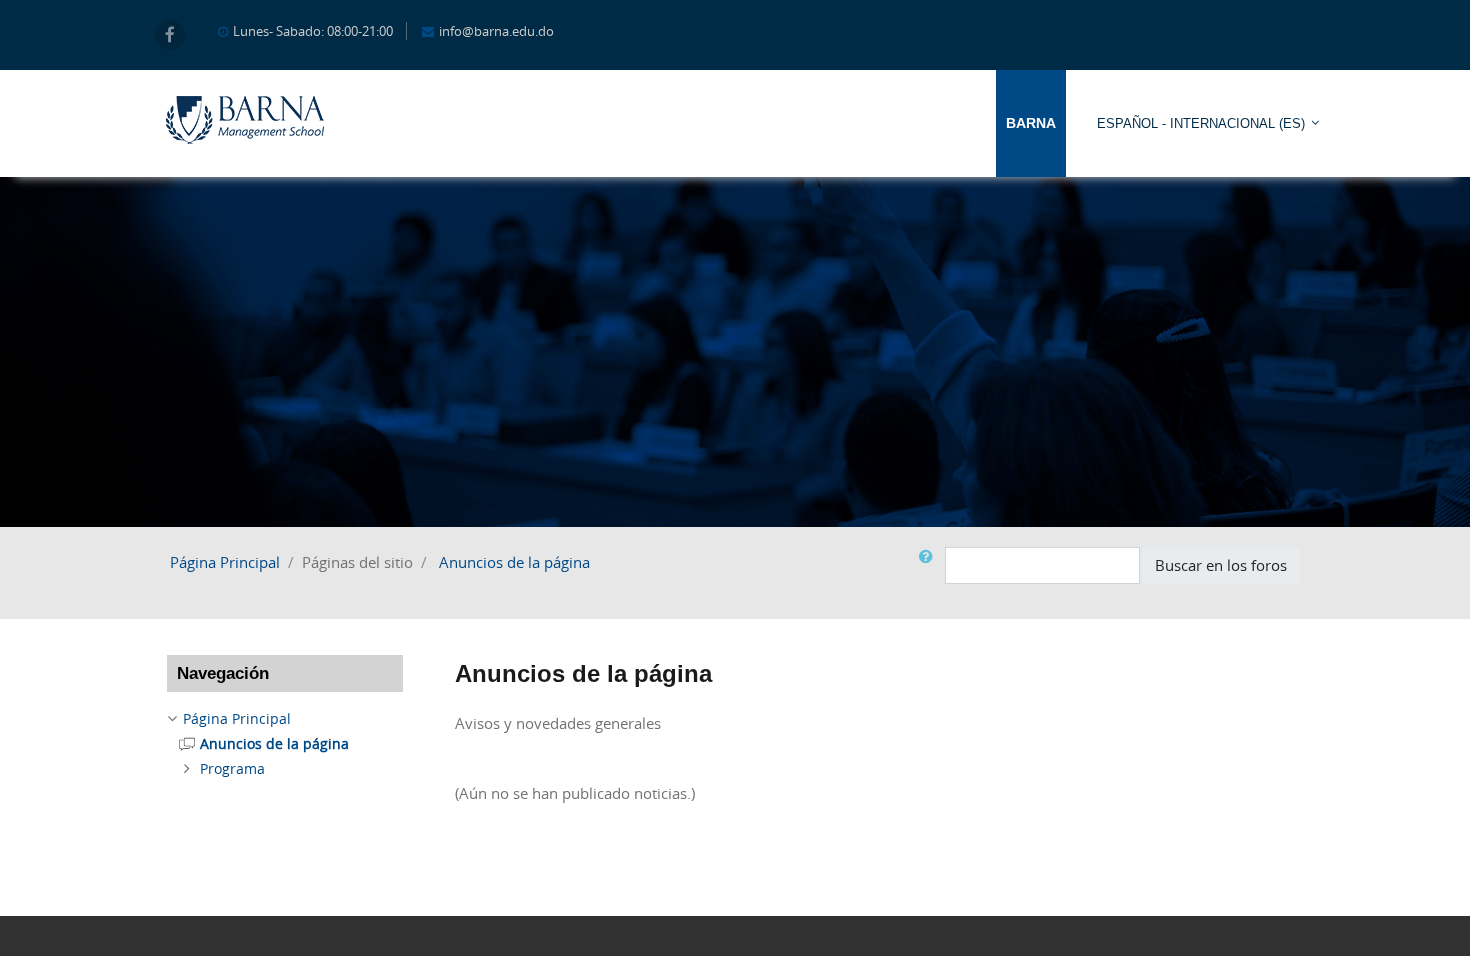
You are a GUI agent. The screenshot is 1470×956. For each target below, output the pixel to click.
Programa (232, 768)
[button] (930, 565)
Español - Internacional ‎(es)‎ (1201, 123)
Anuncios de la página (514, 562)
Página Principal (225, 562)
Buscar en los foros (1221, 565)
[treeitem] (285, 719)
